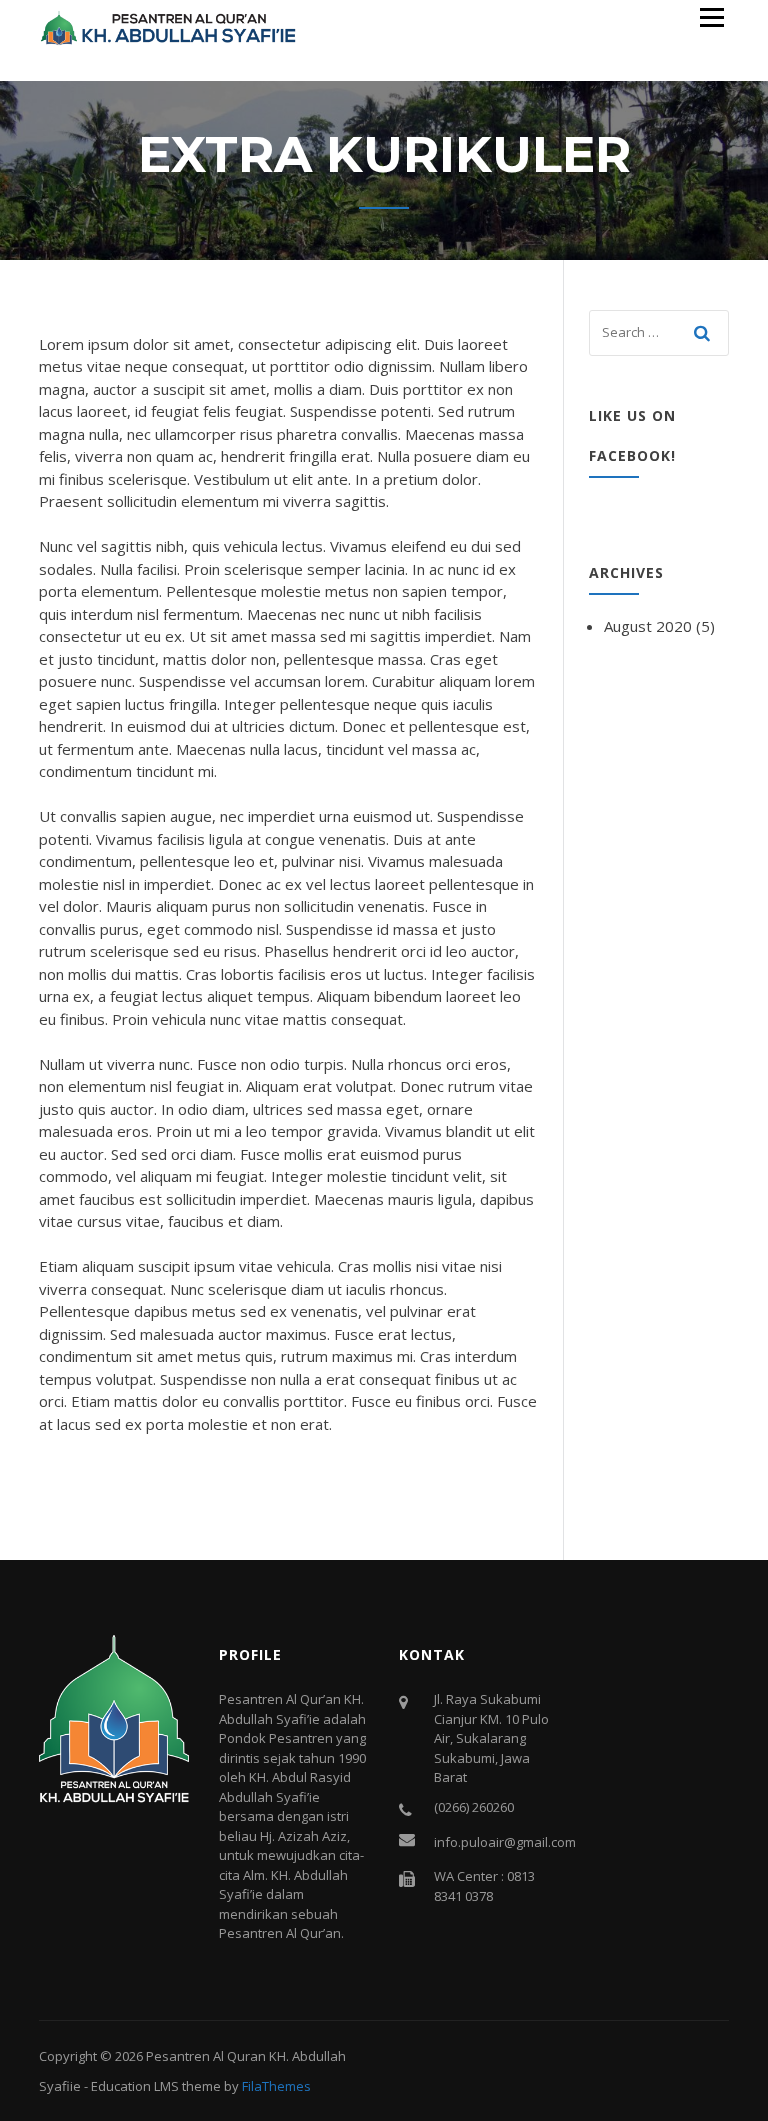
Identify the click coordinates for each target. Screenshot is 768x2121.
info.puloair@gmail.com (505, 1842)
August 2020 (648, 626)
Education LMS (135, 2086)
